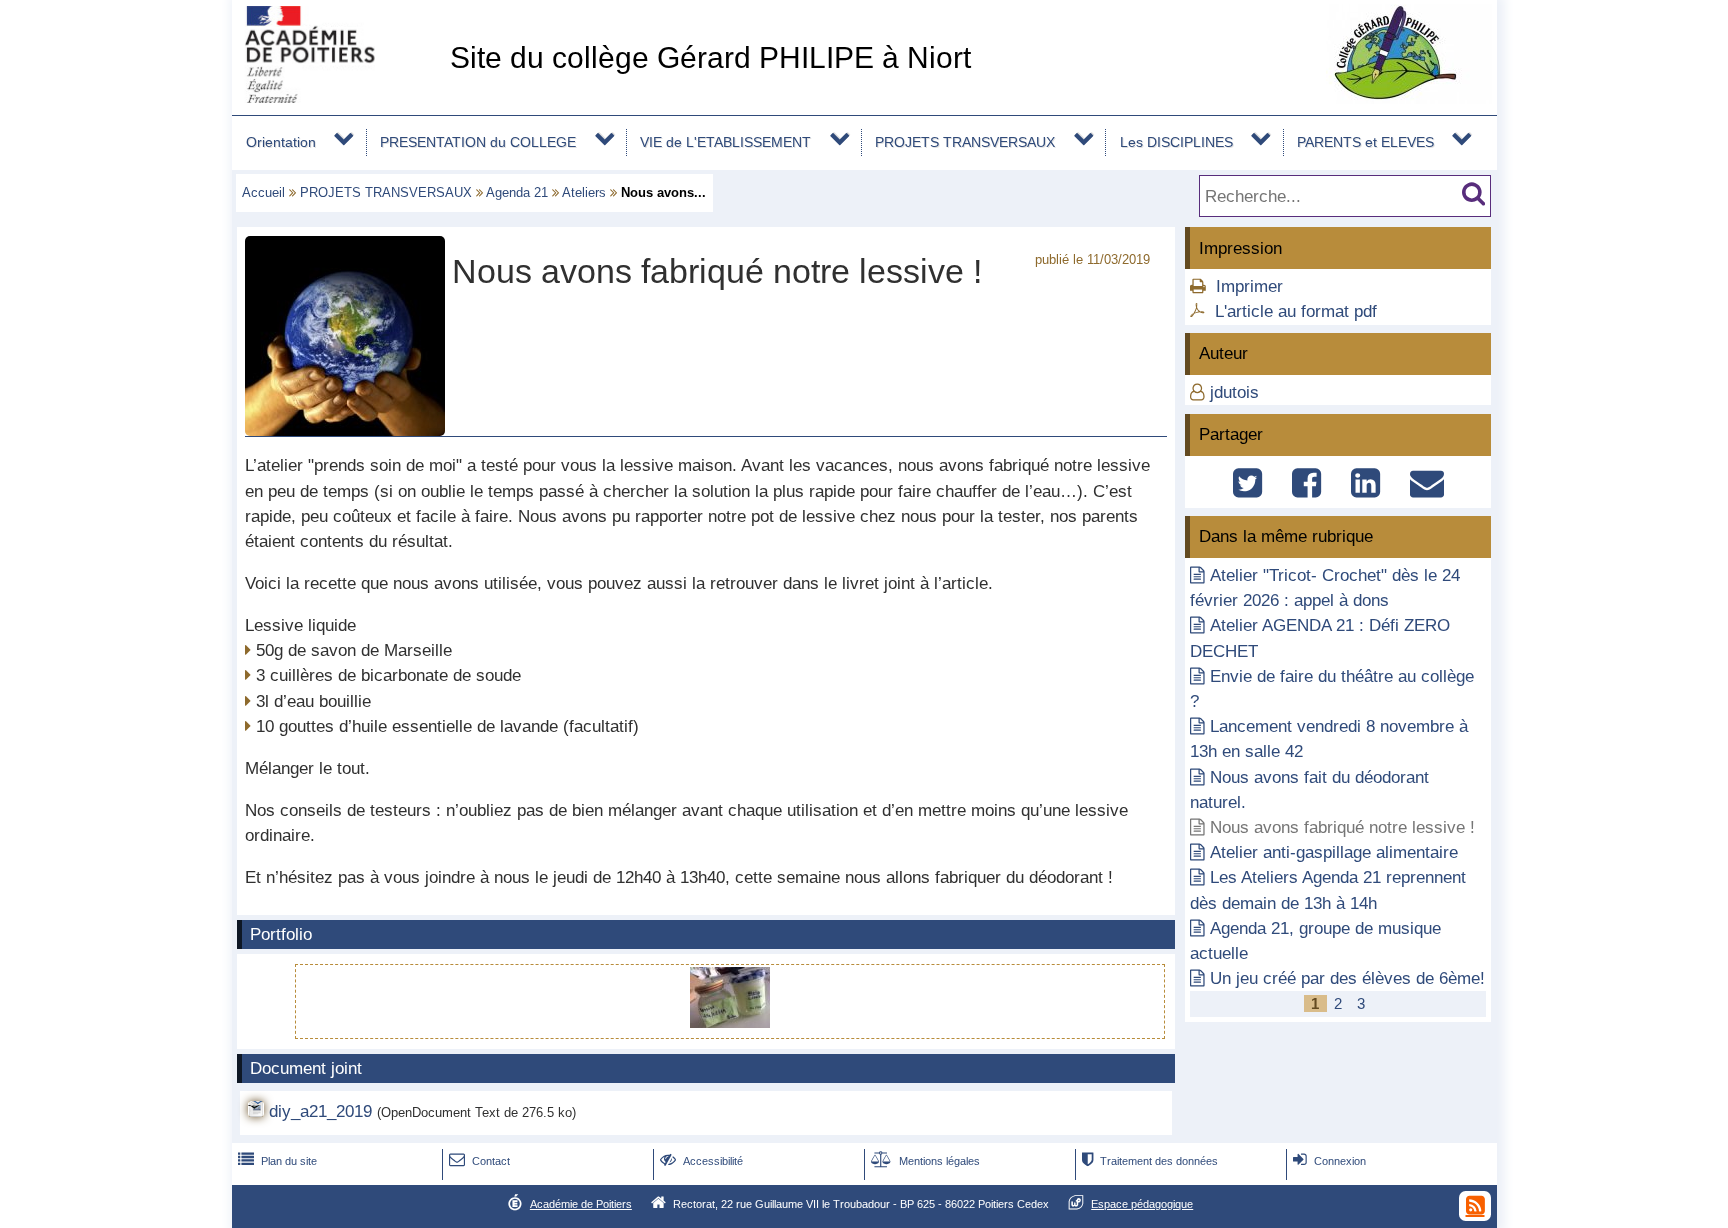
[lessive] (730, 1022)
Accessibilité (701, 1161)
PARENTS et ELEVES (1365, 142)
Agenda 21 (517, 192)
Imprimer (1249, 286)
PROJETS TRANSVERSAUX (965, 142)
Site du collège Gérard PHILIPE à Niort (710, 57)
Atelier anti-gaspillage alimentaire (1334, 852)
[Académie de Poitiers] (337, 97)
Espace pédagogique (1142, 1204)
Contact (479, 1161)
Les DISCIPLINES (1176, 142)
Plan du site (277, 1161)
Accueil (263, 192)
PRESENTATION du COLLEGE (478, 142)
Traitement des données (1150, 1161)
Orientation (281, 142)
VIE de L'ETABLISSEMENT (725, 142)
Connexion (1329, 1161)
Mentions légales (925, 1161)
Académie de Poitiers (581, 1204)
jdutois (1234, 392)
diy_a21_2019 (320, 1111)
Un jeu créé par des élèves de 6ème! (1347, 978)
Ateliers (584, 192)
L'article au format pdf (1296, 311)
